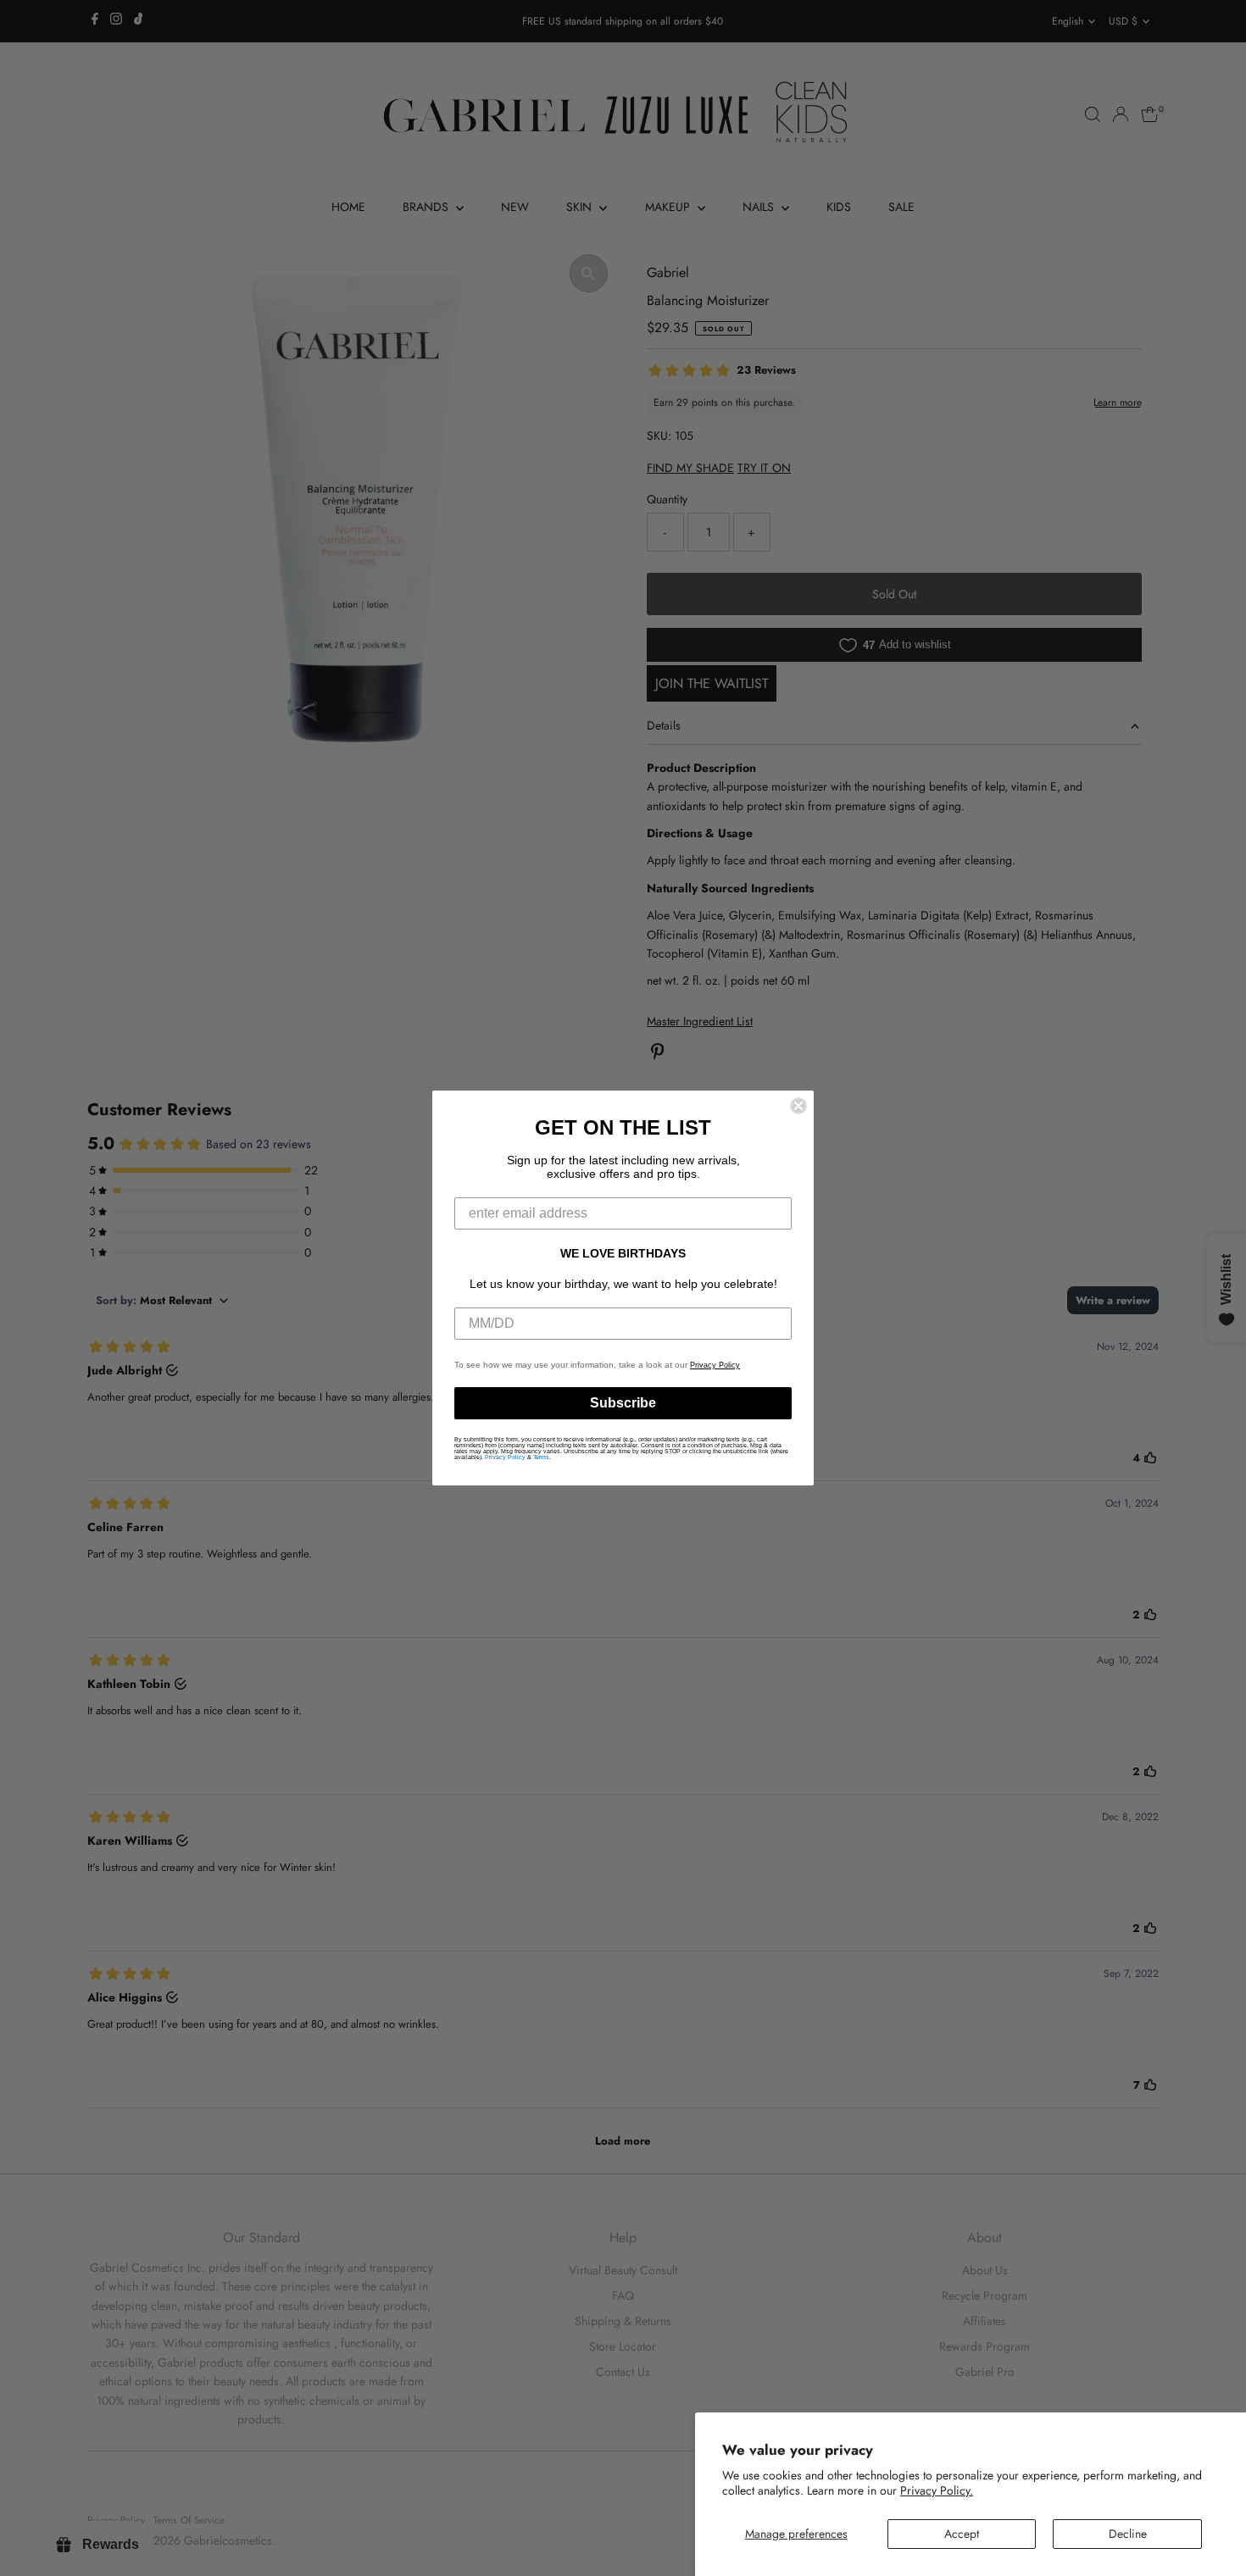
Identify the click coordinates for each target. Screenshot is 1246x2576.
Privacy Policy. (937, 2490)
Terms (541, 1457)
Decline (1128, 2534)
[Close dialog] (798, 1106)
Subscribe (623, 1403)
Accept (962, 2534)
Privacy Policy (715, 1365)
